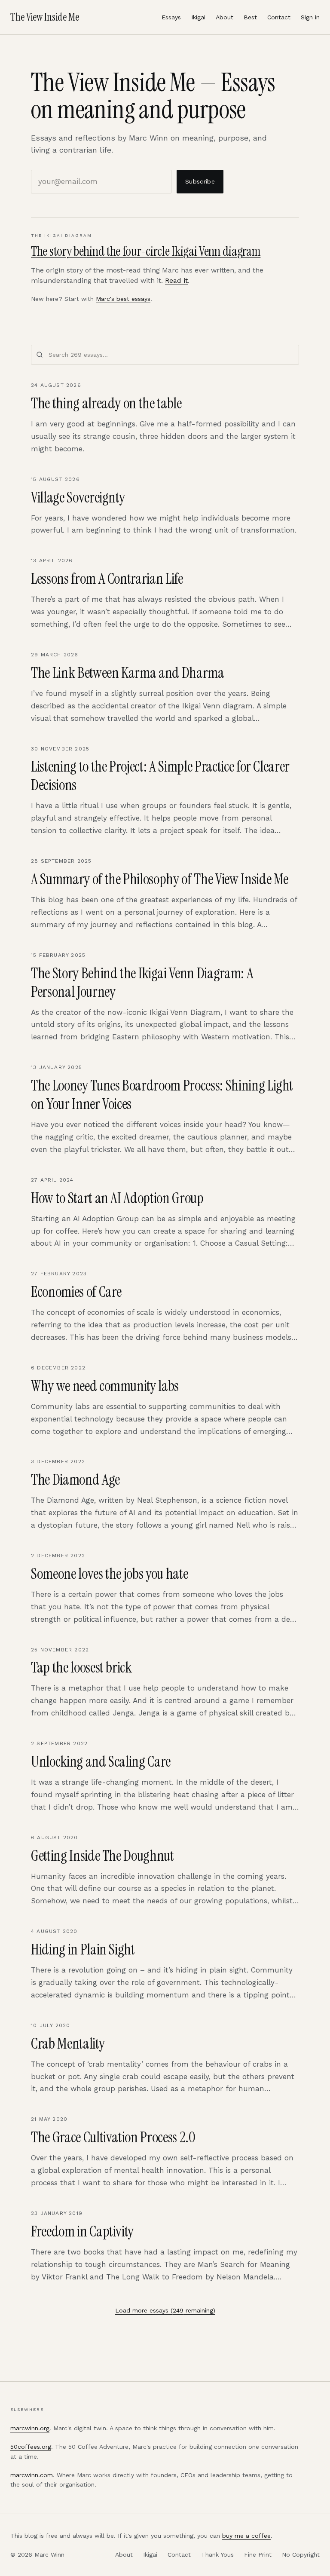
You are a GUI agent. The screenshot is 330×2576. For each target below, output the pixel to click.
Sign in (310, 17)
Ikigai (198, 17)
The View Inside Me (45, 17)
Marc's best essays (123, 299)
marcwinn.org (30, 2428)
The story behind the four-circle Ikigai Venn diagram (146, 251)
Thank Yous (217, 2555)
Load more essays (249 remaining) (165, 2310)
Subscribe (200, 181)
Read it (176, 280)
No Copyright (301, 2555)
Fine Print (258, 2555)
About (225, 17)
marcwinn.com (32, 2475)
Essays (171, 17)
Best (250, 17)
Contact (279, 17)
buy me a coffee (246, 2536)
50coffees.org (31, 2447)
